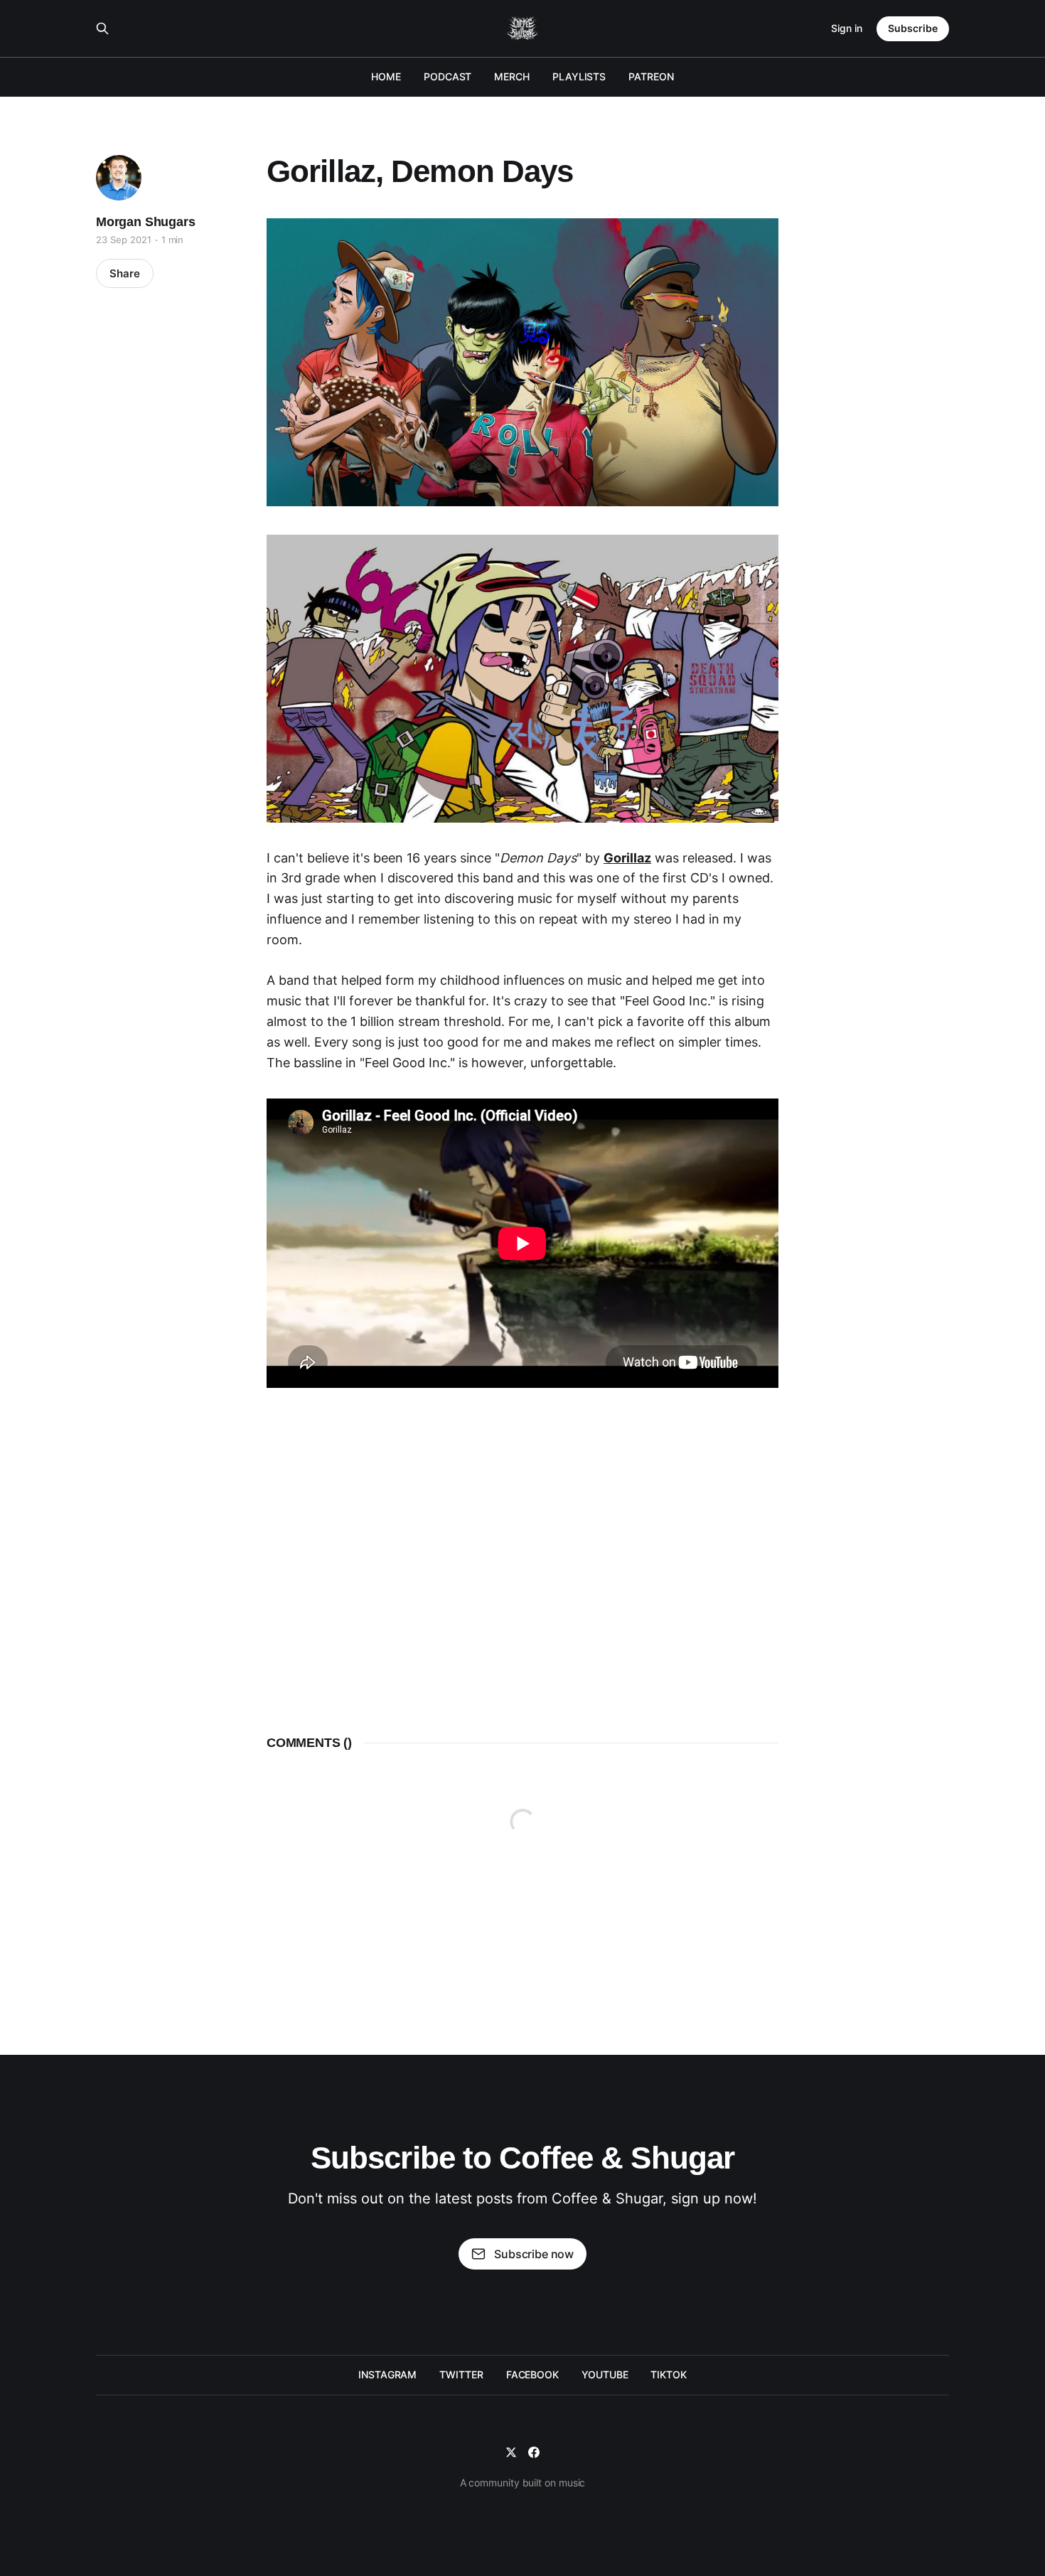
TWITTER (461, 2374)
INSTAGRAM (387, 2374)
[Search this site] (102, 28)
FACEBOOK (532, 2374)
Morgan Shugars (145, 222)
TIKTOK (669, 2374)
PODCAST (448, 76)
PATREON (651, 76)
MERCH (512, 76)
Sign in (847, 28)
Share (125, 273)
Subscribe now (534, 2254)
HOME (386, 76)
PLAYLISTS (579, 76)
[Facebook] (534, 2452)
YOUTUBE (605, 2374)
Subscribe (913, 28)
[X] (511, 2452)
